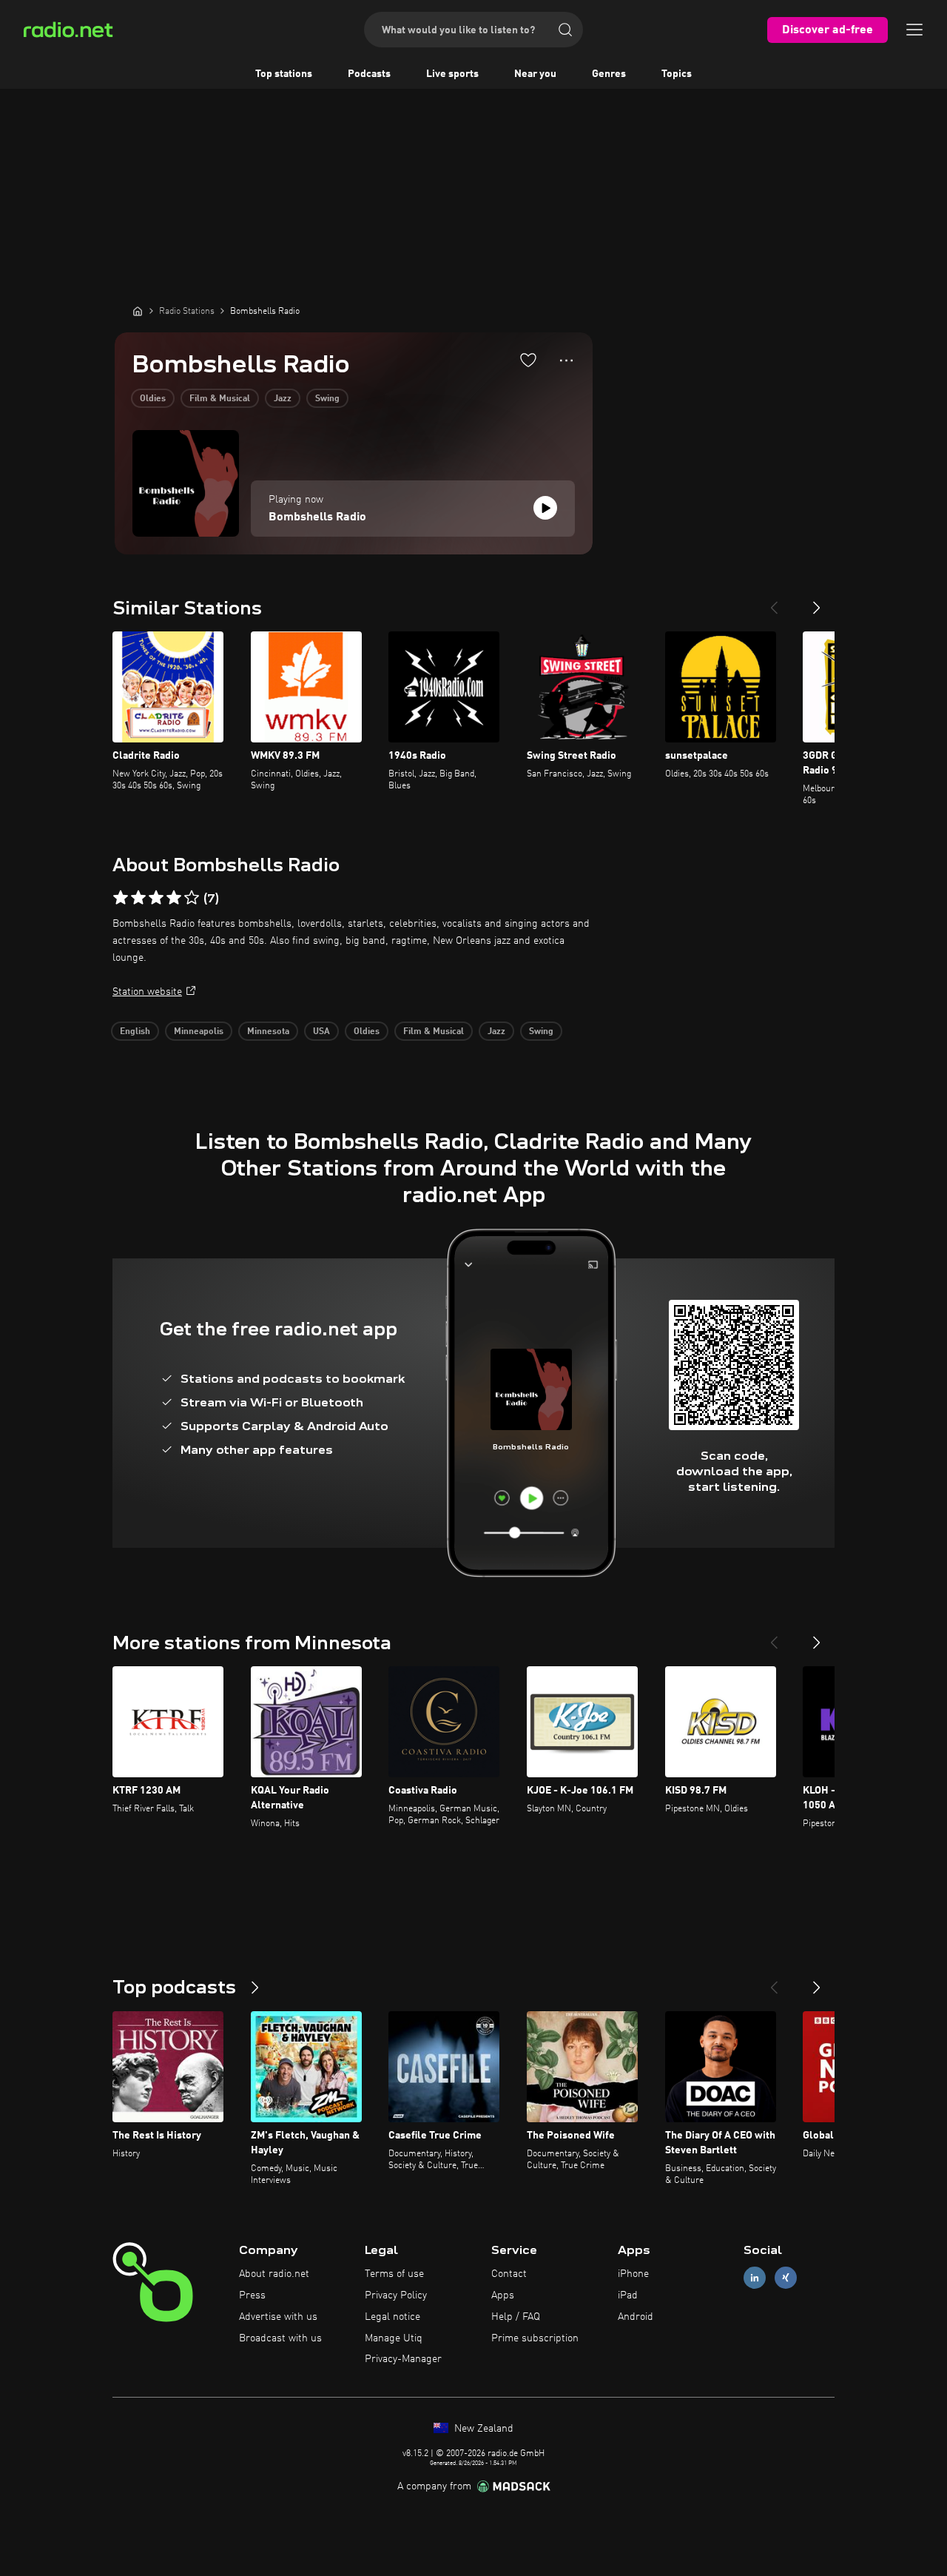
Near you (535, 74)
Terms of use (394, 2274)
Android (636, 2317)
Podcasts (369, 74)
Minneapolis (199, 1032)
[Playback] (545, 508)
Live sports (452, 74)
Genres (609, 74)
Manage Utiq (394, 2338)
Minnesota (268, 1032)
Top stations (284, 74)
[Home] (138, 311)
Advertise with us (278, 2317)
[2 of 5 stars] (138, 898)
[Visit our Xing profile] (786, 2278)
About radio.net (274, 2274)
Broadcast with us (280, 2338)
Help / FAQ (516, 2317)
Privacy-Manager (403, 2359)
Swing (327, 399)
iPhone (633, 2274)
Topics (677, 74)
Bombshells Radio (317, 517)
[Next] (817, 602)
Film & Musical (220, 399)
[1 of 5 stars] (121, 898)
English (135, 1032)
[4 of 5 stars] (174, 898)
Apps (503, 2295)
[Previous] (774, 602)
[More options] (566, 360)
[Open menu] (914, 30)
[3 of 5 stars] (156, 898)
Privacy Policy (396, 2295)
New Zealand (482, 2429)
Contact (509, 2274)
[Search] (565, 30)
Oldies (153, 399)
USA (321, 1032)
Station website (147, 992)
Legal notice (392, 2317)
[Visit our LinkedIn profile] (755, 2278)
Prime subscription (535, 2338)
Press (252, 2295)
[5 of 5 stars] (192, 898)
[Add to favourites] (528, 360)
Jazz (283, 399)
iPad (628, 2295)
